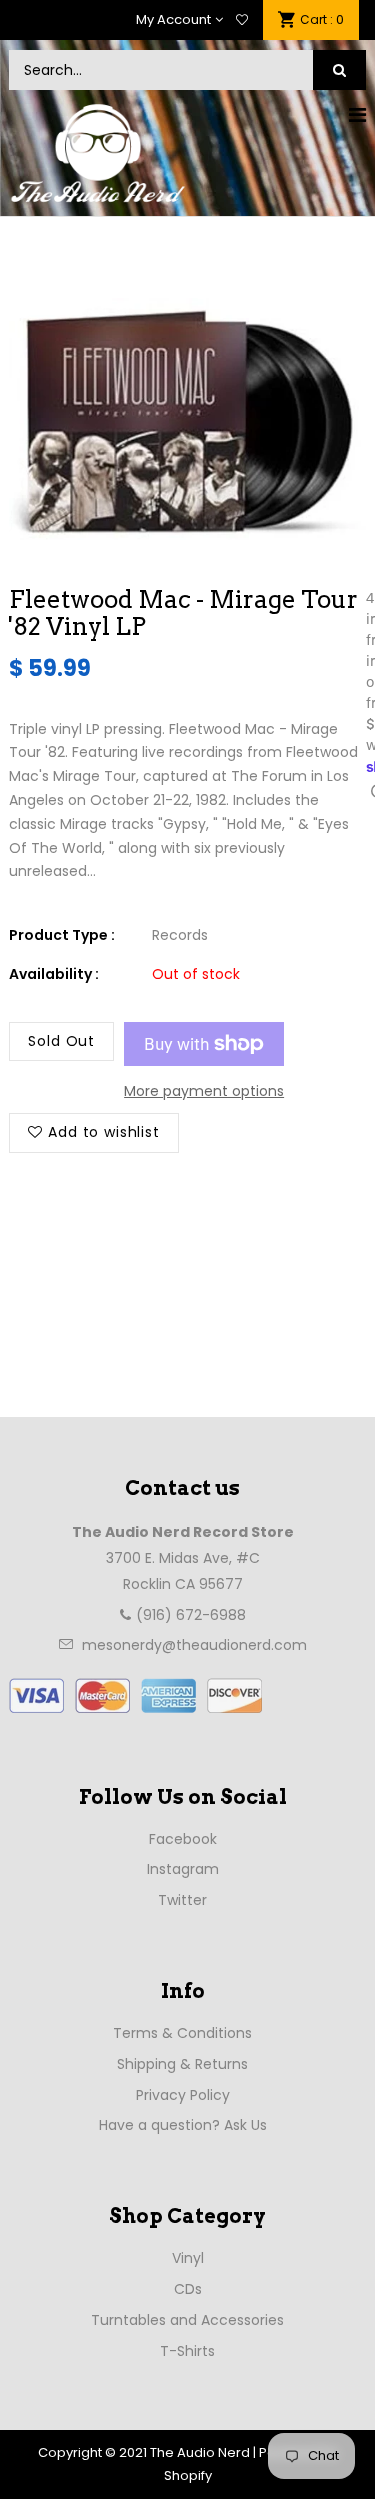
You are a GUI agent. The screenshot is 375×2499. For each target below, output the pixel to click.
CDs (188, 2289)
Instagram (183, 1869)
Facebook (183, 1839)
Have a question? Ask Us (183, 2125)
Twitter (182, 1900)
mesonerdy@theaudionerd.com (194, 1645)
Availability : (54, 974)
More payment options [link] (204, 1091)
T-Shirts (187, 2351)
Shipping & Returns (182, 2064)
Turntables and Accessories (187, 2320)
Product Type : (62, 935)
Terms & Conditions (182, 2033)
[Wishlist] (242, 20)
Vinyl (188, 2258)
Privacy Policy (183, 2095)
